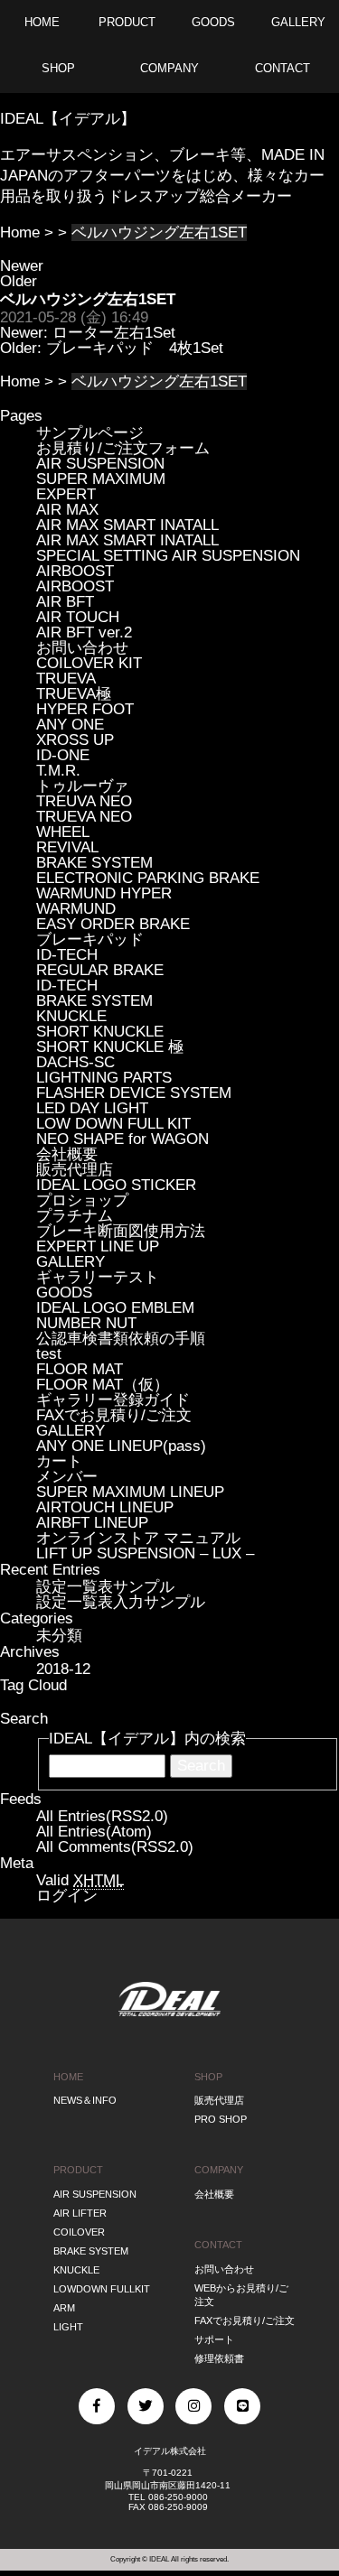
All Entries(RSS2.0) (102, 1816)
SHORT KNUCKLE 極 (110, 1047)
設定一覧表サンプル (105, 1587)
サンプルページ (90, 433)
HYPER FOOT (85, 709)
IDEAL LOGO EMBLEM (115, 1308)
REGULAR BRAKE (100, 970)
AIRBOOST (75, 571)
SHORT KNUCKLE (100, 1032)
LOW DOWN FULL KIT (113, 1124)
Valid (80, 1880)
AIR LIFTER (80, 2213)
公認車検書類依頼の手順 (121, 1339)
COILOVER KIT (89, 663)
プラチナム (75, 1216)
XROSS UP (75, 740)
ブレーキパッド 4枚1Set (135, 348)
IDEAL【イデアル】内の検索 (147, 1739)
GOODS (64, 1293)
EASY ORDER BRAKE (113, 924)
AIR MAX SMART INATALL (127, 525)
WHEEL (63, 832)
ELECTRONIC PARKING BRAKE (148, 878)
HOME (68, 2077)
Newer (22, 266)
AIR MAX (67, 510)
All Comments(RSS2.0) (115, 1847)
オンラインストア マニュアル (138, 1538)
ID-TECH (67, 955)
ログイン (67, 1896)
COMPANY (219, 2170)
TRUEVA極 (74, 694)
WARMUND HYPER (104, 893)
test (49, 1354)
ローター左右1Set (114, 333)
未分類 (59, 1636)
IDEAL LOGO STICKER (116, 1185)
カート (59, 1461)
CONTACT (218, 2245)
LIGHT (68, 2327)
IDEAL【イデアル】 (68, 119)
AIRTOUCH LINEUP (105, 1507)
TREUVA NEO (84, 801)
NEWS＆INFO (85, 2100)
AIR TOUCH (78, 617)
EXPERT (66, 494)
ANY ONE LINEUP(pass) (121, 1446)
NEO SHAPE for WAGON (122, 1139)
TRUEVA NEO (84, 817)
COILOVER (79, 2232)
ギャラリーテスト (98, 1277)
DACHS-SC (75, 1062)
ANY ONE (70, 725)
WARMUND (76, 909)
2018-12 (63, 1669)
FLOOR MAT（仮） (103, 1385)
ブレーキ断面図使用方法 (121, 1231)
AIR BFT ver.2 (84, 632)
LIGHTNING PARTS (104, 1078)
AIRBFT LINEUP (92, 1523)
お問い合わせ (82, 648)
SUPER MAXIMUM (101, 479)
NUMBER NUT (86, 1323)
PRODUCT (78, 2170)
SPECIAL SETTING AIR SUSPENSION (168, 556)
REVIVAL (67, 847)
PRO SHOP (221, 2119)
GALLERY (71, 1262)
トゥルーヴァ (82, 786)
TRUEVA (66, 679)
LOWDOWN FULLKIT (102, 2289)
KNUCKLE (71, 1016)
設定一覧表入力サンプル (121, 1602)
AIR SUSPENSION (100, 464)
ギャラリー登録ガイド (113, 1400)
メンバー (67, 1477)
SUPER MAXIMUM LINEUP (130, 1492)
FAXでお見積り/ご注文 (114, 1415)
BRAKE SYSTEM (94, 863)
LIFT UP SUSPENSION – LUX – (145, 1553)
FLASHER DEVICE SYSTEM (134, 1093)
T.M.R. (58, 771)
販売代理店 (75, 1170)
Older (19, 281)
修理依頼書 (219, 2358)
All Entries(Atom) (94, 1832)
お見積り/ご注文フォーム (123, 448)
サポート (214, 2339)
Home (20, 232)
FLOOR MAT (80, 1369)
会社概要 (67, 1154)
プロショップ (82, 1200)
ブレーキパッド (90, 939)
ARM (64, 2308)
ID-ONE (63, 755)
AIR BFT (65, 602)
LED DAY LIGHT (92, 1108)
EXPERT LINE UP (98, 1246)
